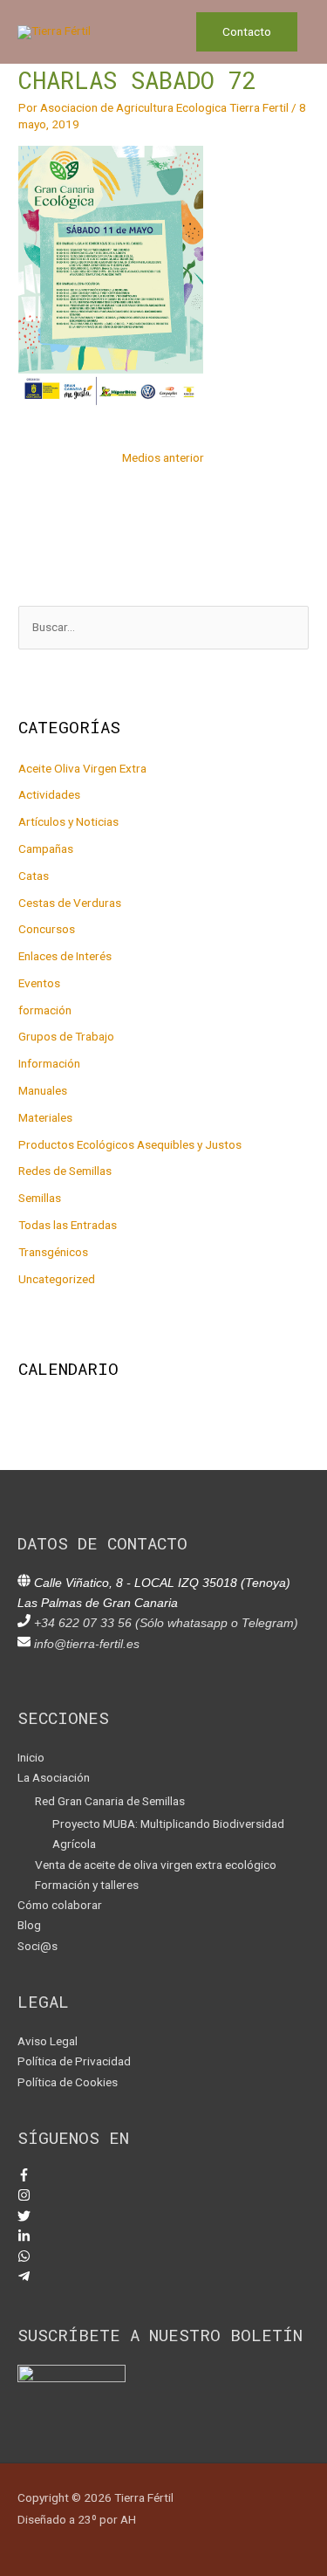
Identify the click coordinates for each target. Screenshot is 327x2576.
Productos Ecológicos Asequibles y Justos (130, 1144)
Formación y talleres (87, 1885)
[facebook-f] (24, 2177)
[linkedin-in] (24, 2238)
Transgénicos (53, 1252)
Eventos (39, 983)
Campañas (46, 848)
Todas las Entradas (68, 1225)
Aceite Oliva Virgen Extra (82, 768)
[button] (247, 32)
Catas (34, 876)
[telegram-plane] (24, 2278)
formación (45, 1010)
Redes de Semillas (65, 1171)
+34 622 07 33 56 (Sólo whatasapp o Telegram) (166, 1623)
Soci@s (37, 1946)
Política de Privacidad (74, 2061)
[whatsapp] (24, 2258)
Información (49, 1063)
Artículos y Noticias (68, 821)
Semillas (40, 1198)
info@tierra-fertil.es (87, 1644)
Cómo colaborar (60, 1905)
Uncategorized (57, 1279)
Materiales (45, 1117)
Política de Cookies (68, 2082)
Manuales (43, 1090)
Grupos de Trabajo (66, 1036)
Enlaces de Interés (65, 956)
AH (128, 2519)
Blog (29, 1925)
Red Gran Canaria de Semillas (110, 1801)
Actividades (49, 794)
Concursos (47, 929)
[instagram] (24, 2197)
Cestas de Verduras (70, 903)
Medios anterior (163, 457)
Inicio (31, 1757)
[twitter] (24, 2218)
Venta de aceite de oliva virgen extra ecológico (156, 1865)
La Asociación (54, 1777)
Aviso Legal (48, 2041)
